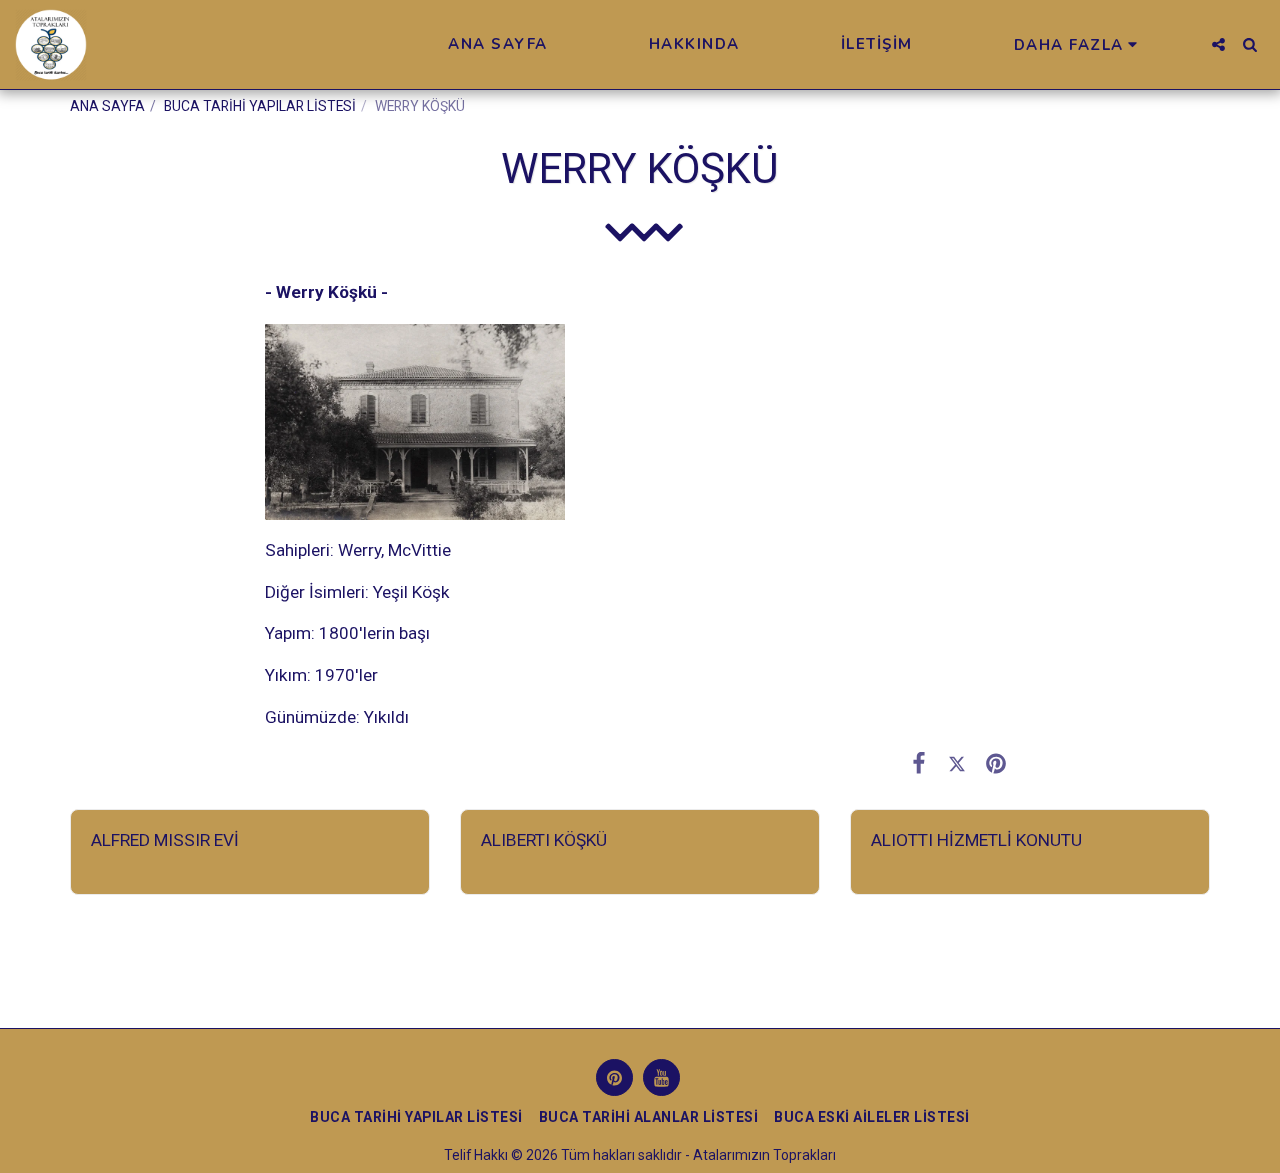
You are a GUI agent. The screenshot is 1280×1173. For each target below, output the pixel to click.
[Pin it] (995, 763)
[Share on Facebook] (918, 763)
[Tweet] (957, 763)
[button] (1218, 44)
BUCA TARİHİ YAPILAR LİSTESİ (260, 106)
